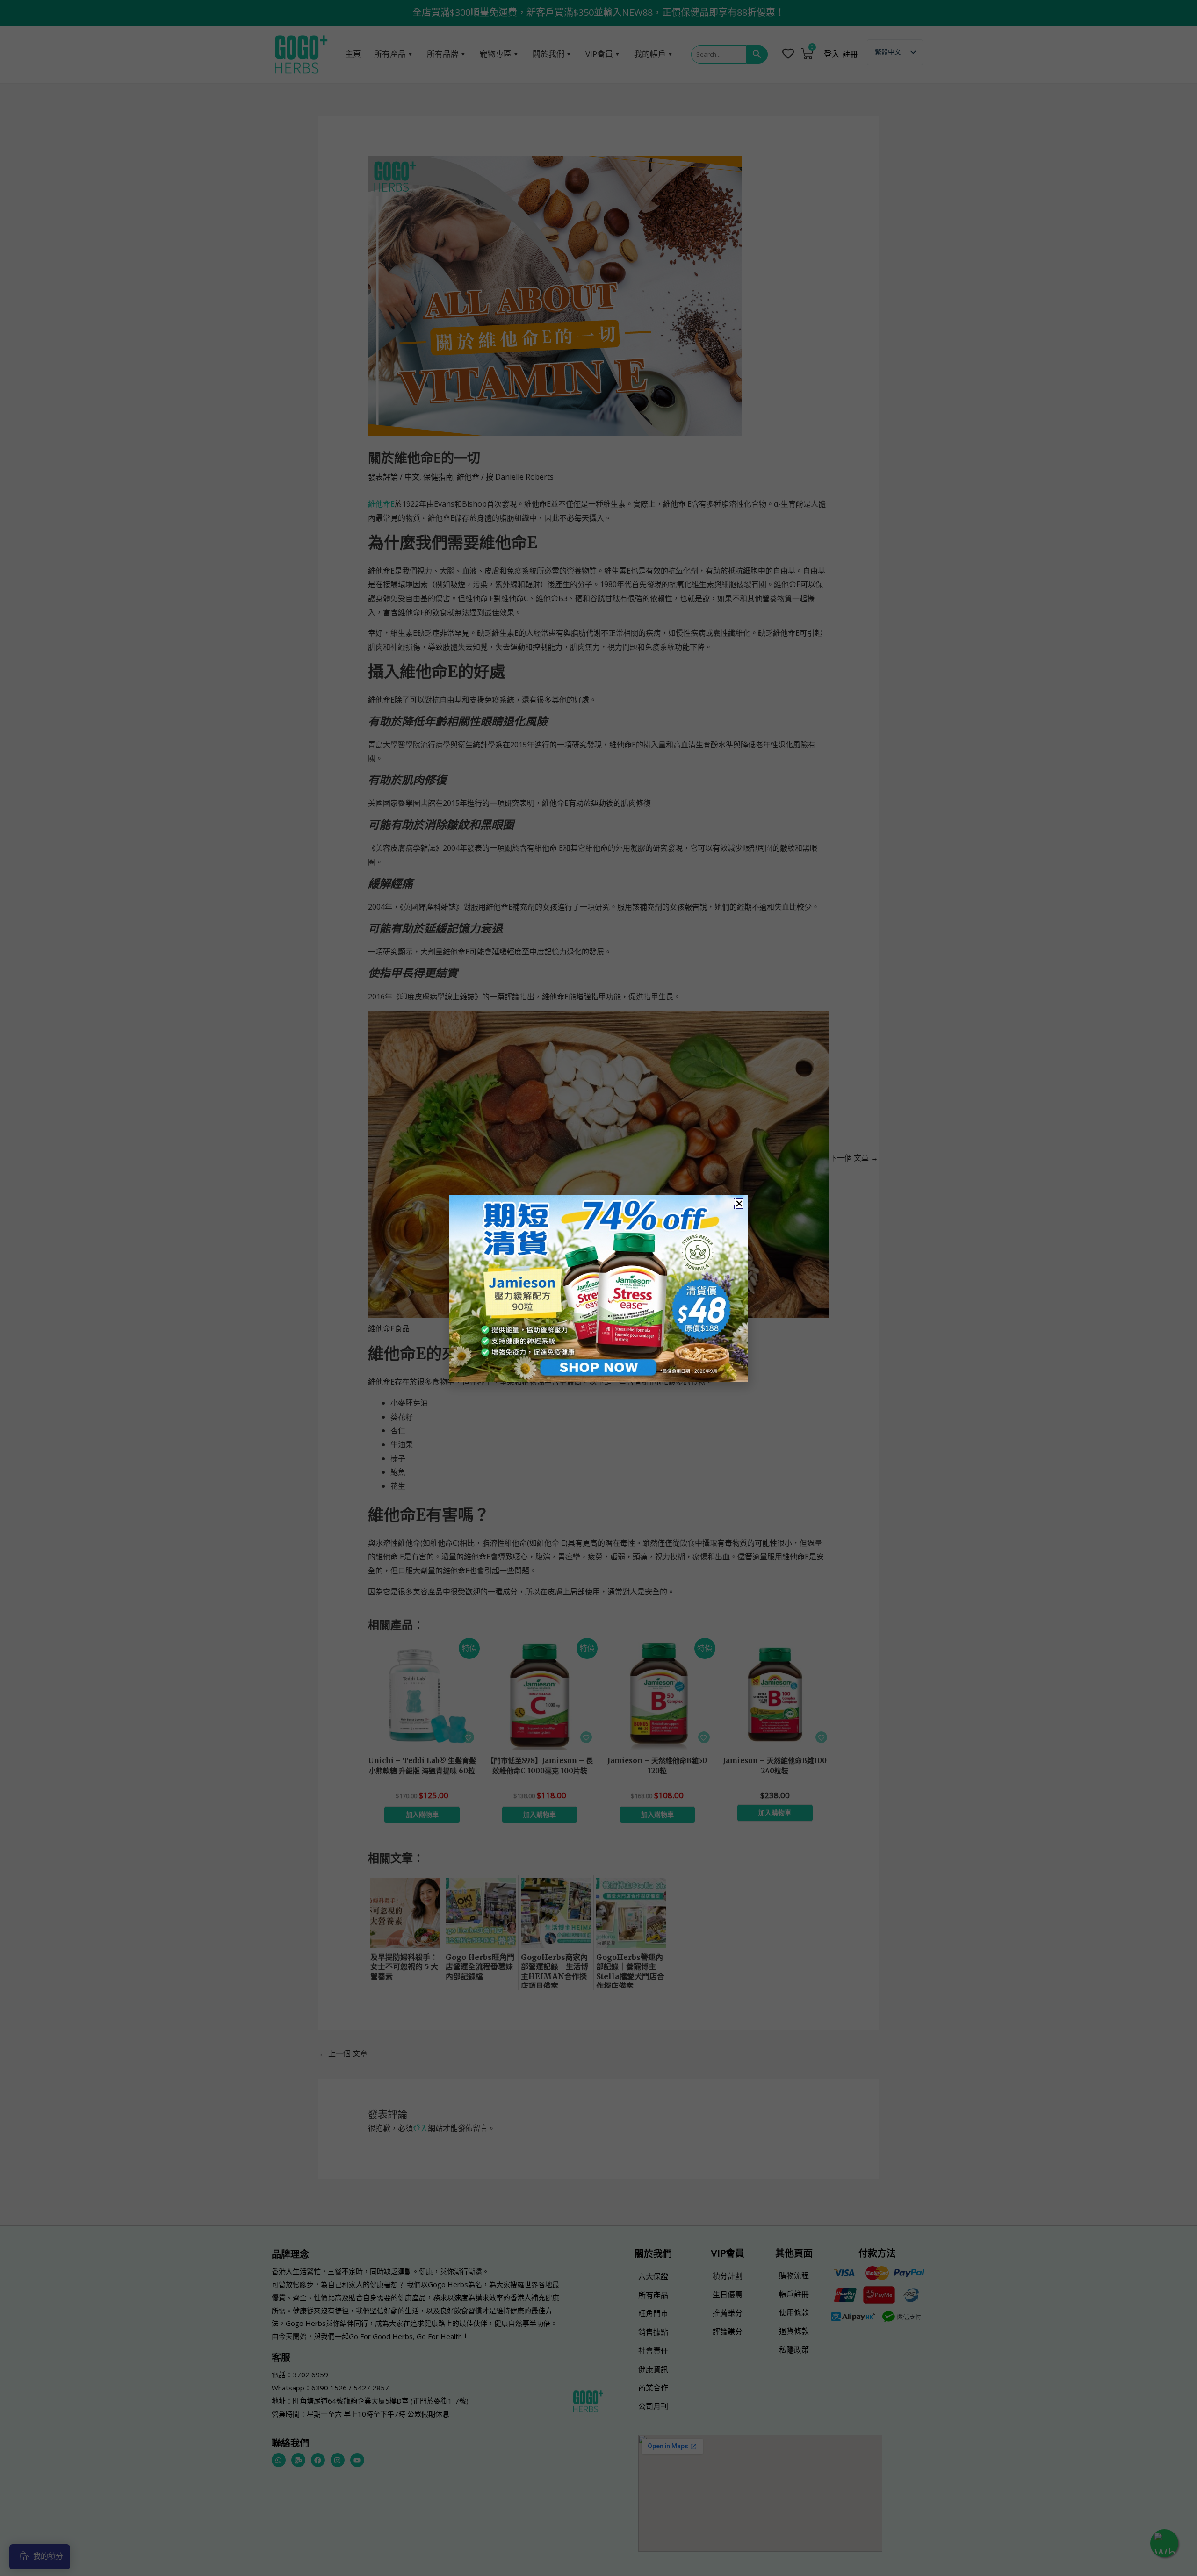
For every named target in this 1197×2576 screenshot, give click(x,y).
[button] (739, 1204)
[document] (598, 1288)
